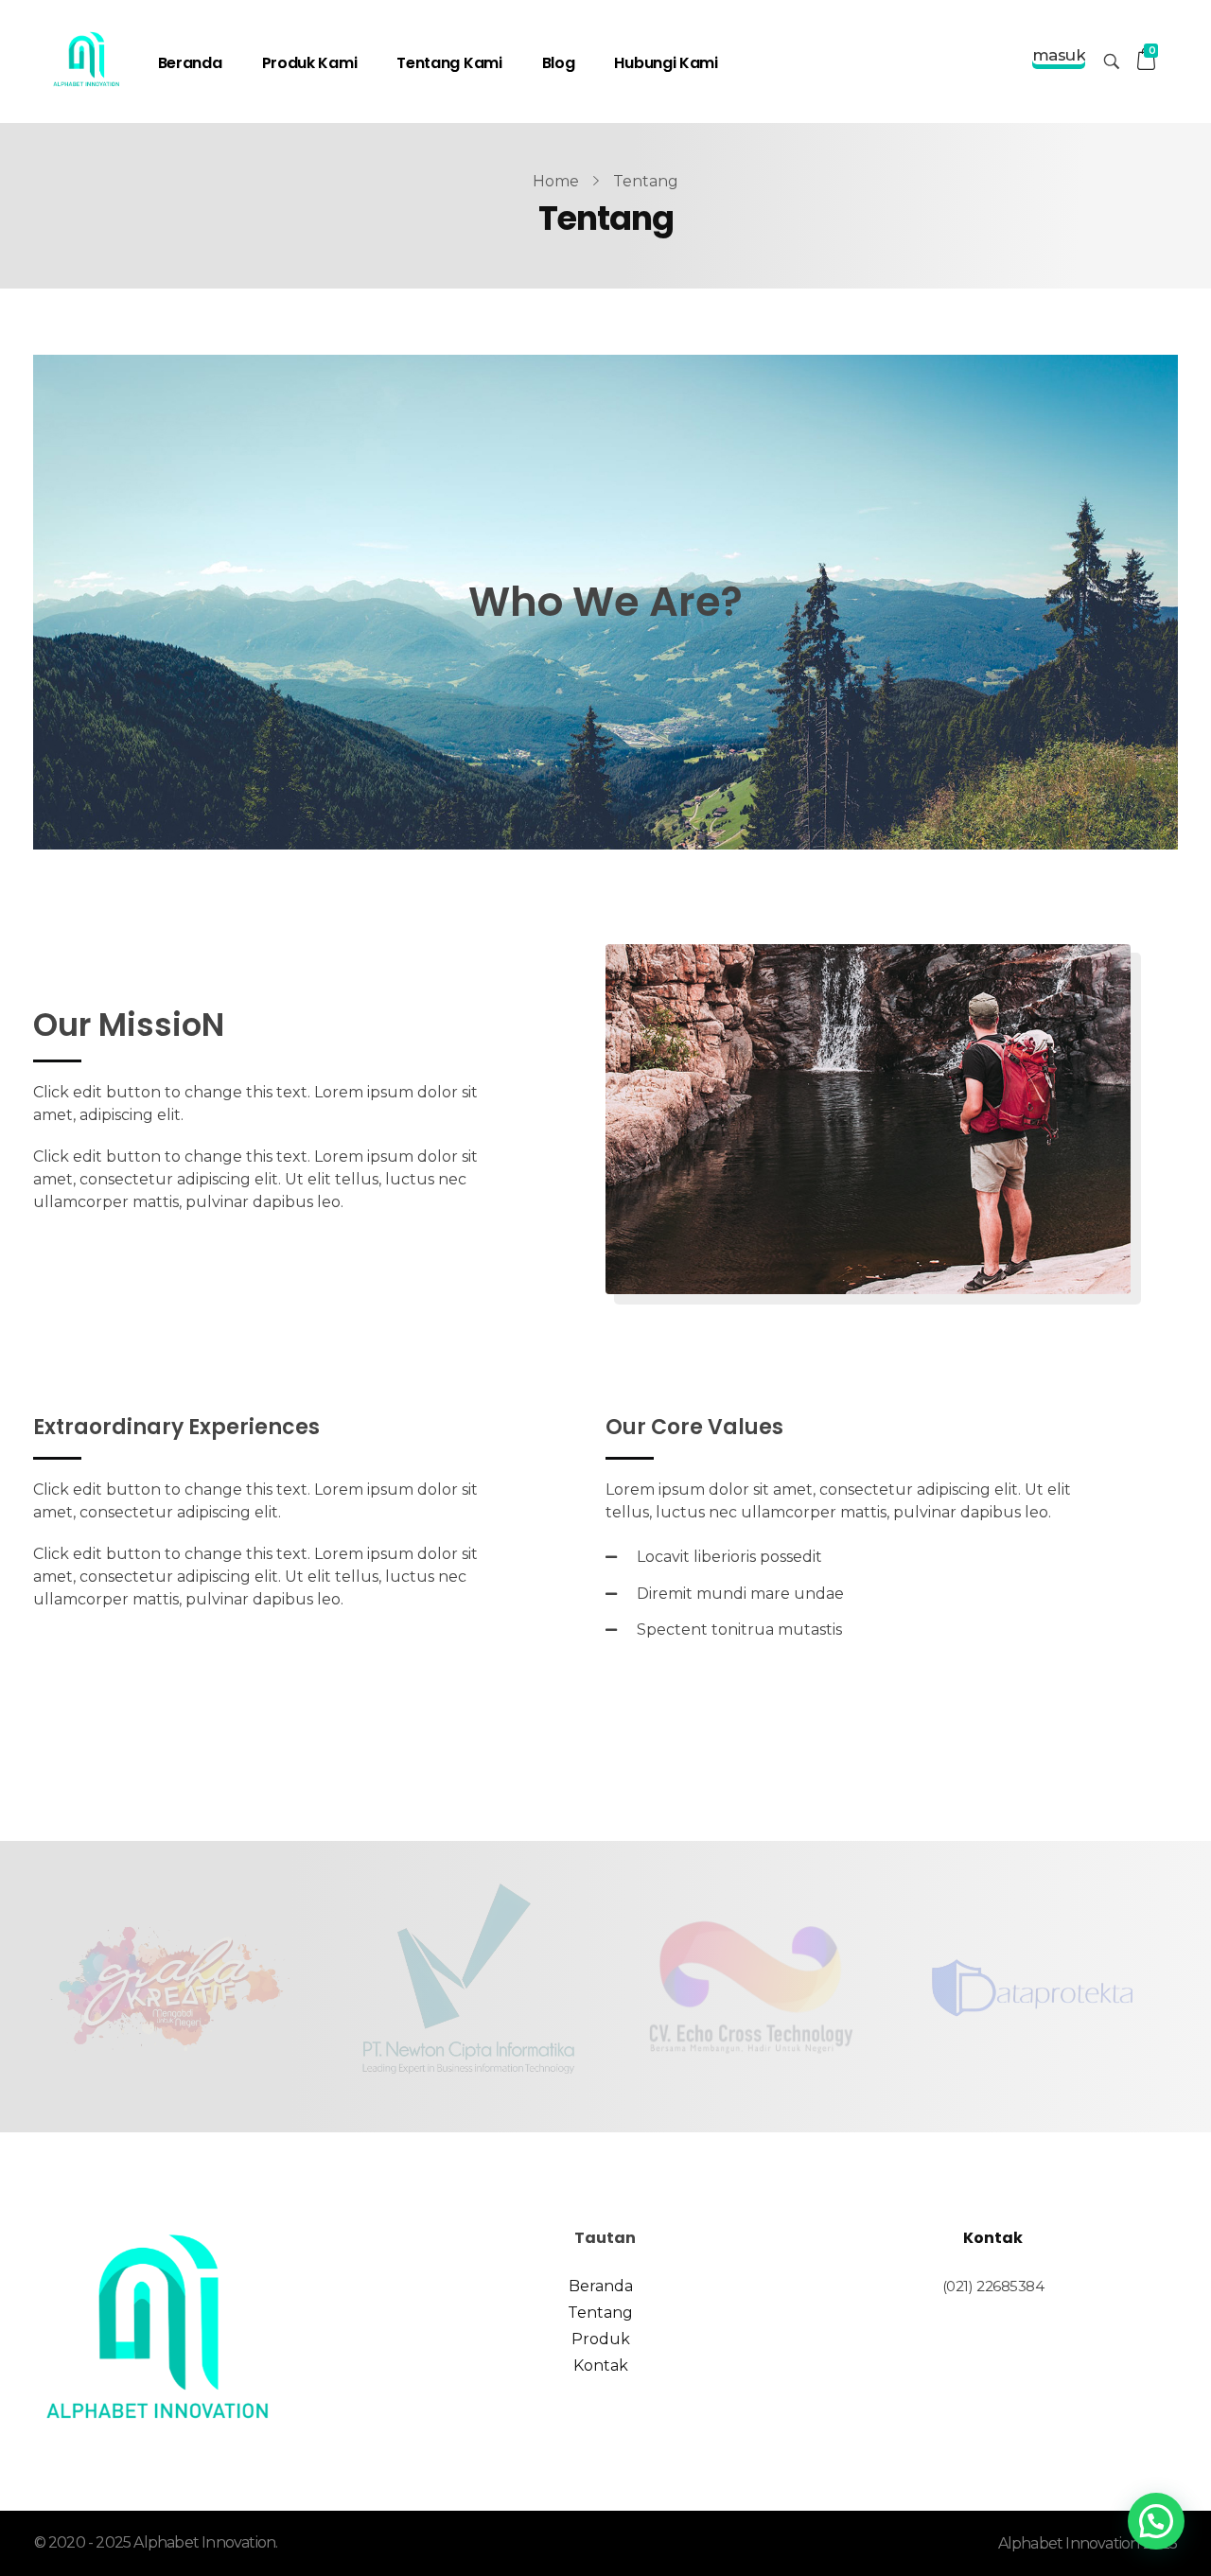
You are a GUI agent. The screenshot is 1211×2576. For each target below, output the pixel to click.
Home (556, 181)
